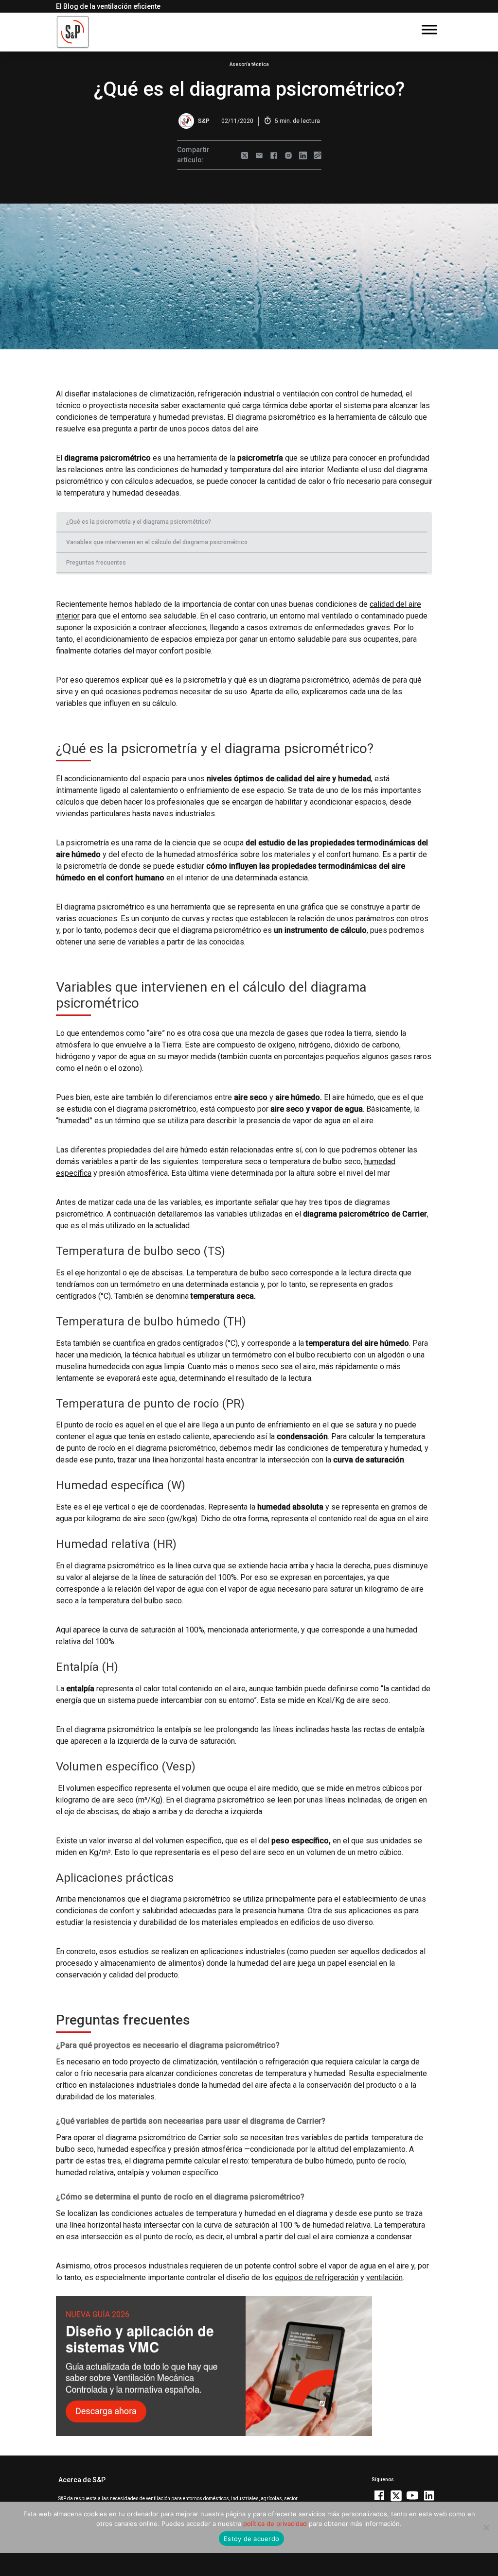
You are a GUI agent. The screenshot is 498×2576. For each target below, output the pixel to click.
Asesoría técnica (249, 64)
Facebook (379, 2495)
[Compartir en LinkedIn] (303, 155)
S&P (204, 121)
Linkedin (429, 2495)
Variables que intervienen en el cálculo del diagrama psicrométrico (157, 542)
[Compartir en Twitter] (245, 155)
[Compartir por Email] (259, 155)
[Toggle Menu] (429, 29)
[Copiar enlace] (318, 155)
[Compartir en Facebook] (274, 155)
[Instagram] (288, 155)
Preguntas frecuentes (96, 563)
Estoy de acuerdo (251, 2539)
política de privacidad (275, 2524)
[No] (486, 2527)
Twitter (396, 2495)
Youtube (412, 2495)
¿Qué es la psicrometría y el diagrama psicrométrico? (139, 522)
